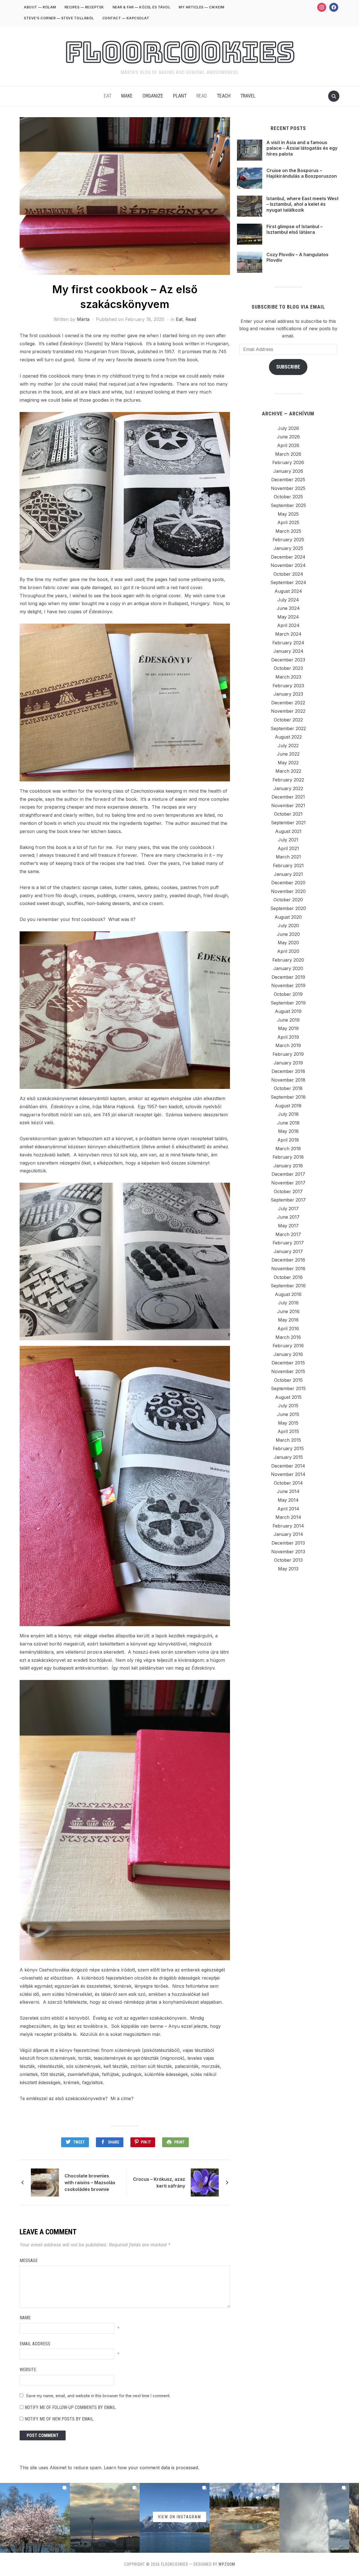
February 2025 (288, 540)
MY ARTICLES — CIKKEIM (202, 7)
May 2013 (288, 1569)
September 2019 (288, 1003)
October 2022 (288, 720)
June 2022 (288, 754)
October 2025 (288, 497)
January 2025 (288, 548)
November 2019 (288, 985)
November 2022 (288, 711)
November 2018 (288, 1080)
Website (28, 2370)
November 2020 (288, 891)
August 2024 (288, 591)
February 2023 (288, 686)
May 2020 (288, 943)
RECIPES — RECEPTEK (84, 7)
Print (179, 2142)
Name (25, 2318)
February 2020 (288, 960)
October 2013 (288, 1560)
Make (127, 96)
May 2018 (288, 1131)
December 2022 (288, 703)
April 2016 (288, 1328)
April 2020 (288, 951)
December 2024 (288, 557)
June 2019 (288, 1020)
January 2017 (288, 1251)
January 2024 (288, 651)
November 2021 (288, 806)
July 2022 (288, 746)
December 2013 (288, 1543)
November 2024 (288, 565)
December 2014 (288, 1466)
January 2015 (288, 1457)
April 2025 (288, 522)
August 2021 (288, 831)
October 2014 (288, 1483)
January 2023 (288, 694)
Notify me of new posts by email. (59, 2419)
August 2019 (288, 1011)
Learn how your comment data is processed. (151, 2468)
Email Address (35, 2344)
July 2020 (288, 925)
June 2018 (288, 1123)
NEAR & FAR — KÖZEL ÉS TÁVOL (141, 7)
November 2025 (288, 488)
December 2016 (288, 1260)
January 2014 (288, 1534)
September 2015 (288, 1388)
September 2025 (288, 505)
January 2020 (288, 968)
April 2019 (288, 1037)
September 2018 (288, 1097)
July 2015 (288, 1406)
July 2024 (288, 600)
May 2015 (288, 1423)
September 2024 (288, 582)
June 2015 (288, 1414)
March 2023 (288, 677)
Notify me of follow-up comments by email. (71, 2407)
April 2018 (288, 1140)
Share (114, 2142)
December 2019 (288, 977)
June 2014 (288, 1491)
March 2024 (288, 634)
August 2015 (288, 1397)
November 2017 (288, 1183)
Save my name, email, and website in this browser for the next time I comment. (98, 2396)
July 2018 (288, 1114)
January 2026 (288, 471)
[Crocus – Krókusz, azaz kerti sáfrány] (205, 2182)
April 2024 (288, 625)
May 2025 (288, 514)
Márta (83, 319)
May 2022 (288, 763)
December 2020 (288, 883)
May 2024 (288, 617)
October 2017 (288, 1191)
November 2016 (288, 1269)
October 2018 (288, 1088)
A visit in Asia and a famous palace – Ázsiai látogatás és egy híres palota (302, 148)
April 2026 (288, 445)
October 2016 (288, 1277)
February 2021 (288, 865)
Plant (180, 96)
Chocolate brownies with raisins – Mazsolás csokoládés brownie (90, 2182)
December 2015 (288, 1363)
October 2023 (288, 668)
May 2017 (288, 1226)
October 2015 (288, 1380)
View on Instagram (179, 2517)
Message (29, 2261)
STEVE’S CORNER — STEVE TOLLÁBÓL (59, 18)
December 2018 (288, 1071)
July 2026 (288, 428)
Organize (153, 96)
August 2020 (288, 917)
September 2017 (288, 1200)
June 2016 (288, 1311)
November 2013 (288, 1552)
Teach (224, 96)
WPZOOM (227, 2564)
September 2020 (288, 908)
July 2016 (288, 1303)
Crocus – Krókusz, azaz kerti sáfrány (159, 2182)
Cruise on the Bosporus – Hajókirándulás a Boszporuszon (302, 173)
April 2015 (288, 1431)
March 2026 (288, 454)
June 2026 (288, 437)
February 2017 (288, 1243)
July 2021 (288, 840)
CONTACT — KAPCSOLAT (126, 18)
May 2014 (288, 1500)
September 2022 (288, 728)
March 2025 (288, 531)
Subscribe (288, 367)
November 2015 (288, 1371)
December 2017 (288, 1174)
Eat (108, 96)
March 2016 (288, 1337)
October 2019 (288, 994)
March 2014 (288, 1517)
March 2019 (288, 1045)
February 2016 (288, 1346)
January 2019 (288, 1063)
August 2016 (288, 1294)
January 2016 (288, 1354)
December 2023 (288, 660)
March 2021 (288, 857)
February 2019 (288, 1054)
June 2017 (288, 1217)
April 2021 (288, 848)
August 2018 (288, 1106)
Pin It (146, 2142)
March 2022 (288, 771)
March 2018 (288, 1149)
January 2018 (288, 1166)
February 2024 (288, 643)
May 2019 (288, 1028)
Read (202, 96)
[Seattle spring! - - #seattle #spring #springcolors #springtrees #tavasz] (35, 2518)
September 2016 (288, 1286)
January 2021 (288, 874)
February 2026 (288, 462)
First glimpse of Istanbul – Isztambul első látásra (294, 229)
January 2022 (288, 788)
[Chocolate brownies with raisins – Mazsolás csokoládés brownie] (45, 2182)
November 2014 (288, 1474)
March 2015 (288, 1440)
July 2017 (288, 1209)
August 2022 (288, 737)
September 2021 (288, 823)
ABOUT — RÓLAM (40, 7)
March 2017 (288, 1234)
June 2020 (288, 934)
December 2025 (288, 480)
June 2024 (288, 608)
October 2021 (288, 814)
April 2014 (288, 1509)
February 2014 (288, 1526)
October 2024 (288, 574)
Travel (248, 96)
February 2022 (288, 780)
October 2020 (288, 900)
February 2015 (288, 1448)
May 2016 (288, 1320)
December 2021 (288, 797)
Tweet (79, 2142)
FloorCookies (180, 52)
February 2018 (288, 1157)
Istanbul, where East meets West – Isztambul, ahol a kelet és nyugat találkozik (302, 204)
